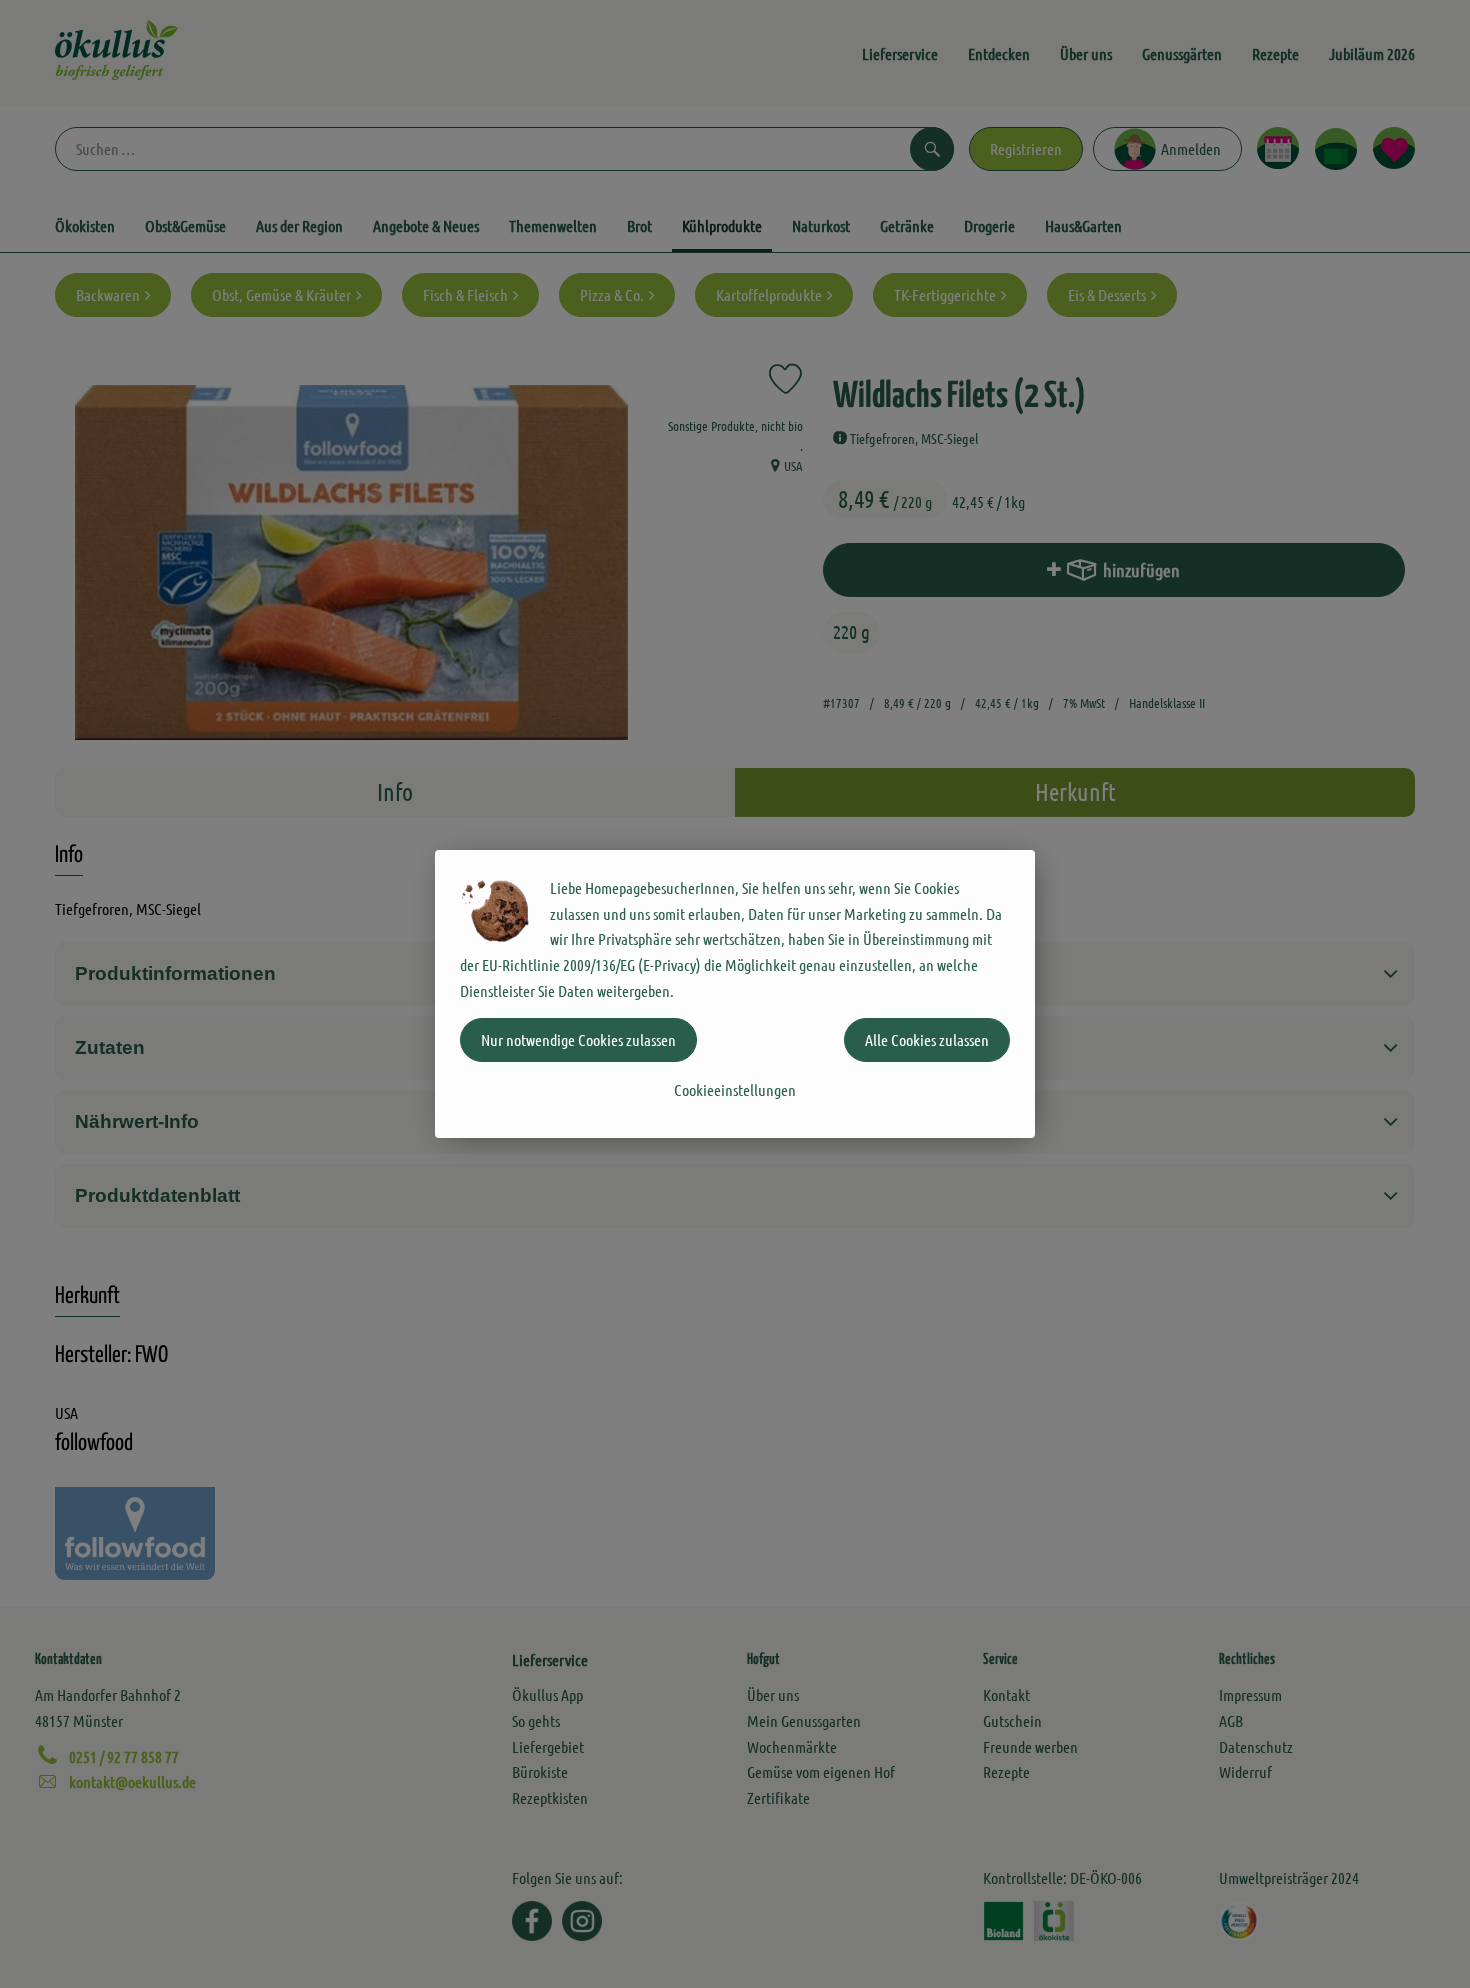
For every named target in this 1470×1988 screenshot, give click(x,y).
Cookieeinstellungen (735, 1089)
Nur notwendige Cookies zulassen (578, 1039)
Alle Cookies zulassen (927, 1039)
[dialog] (735, 994)
